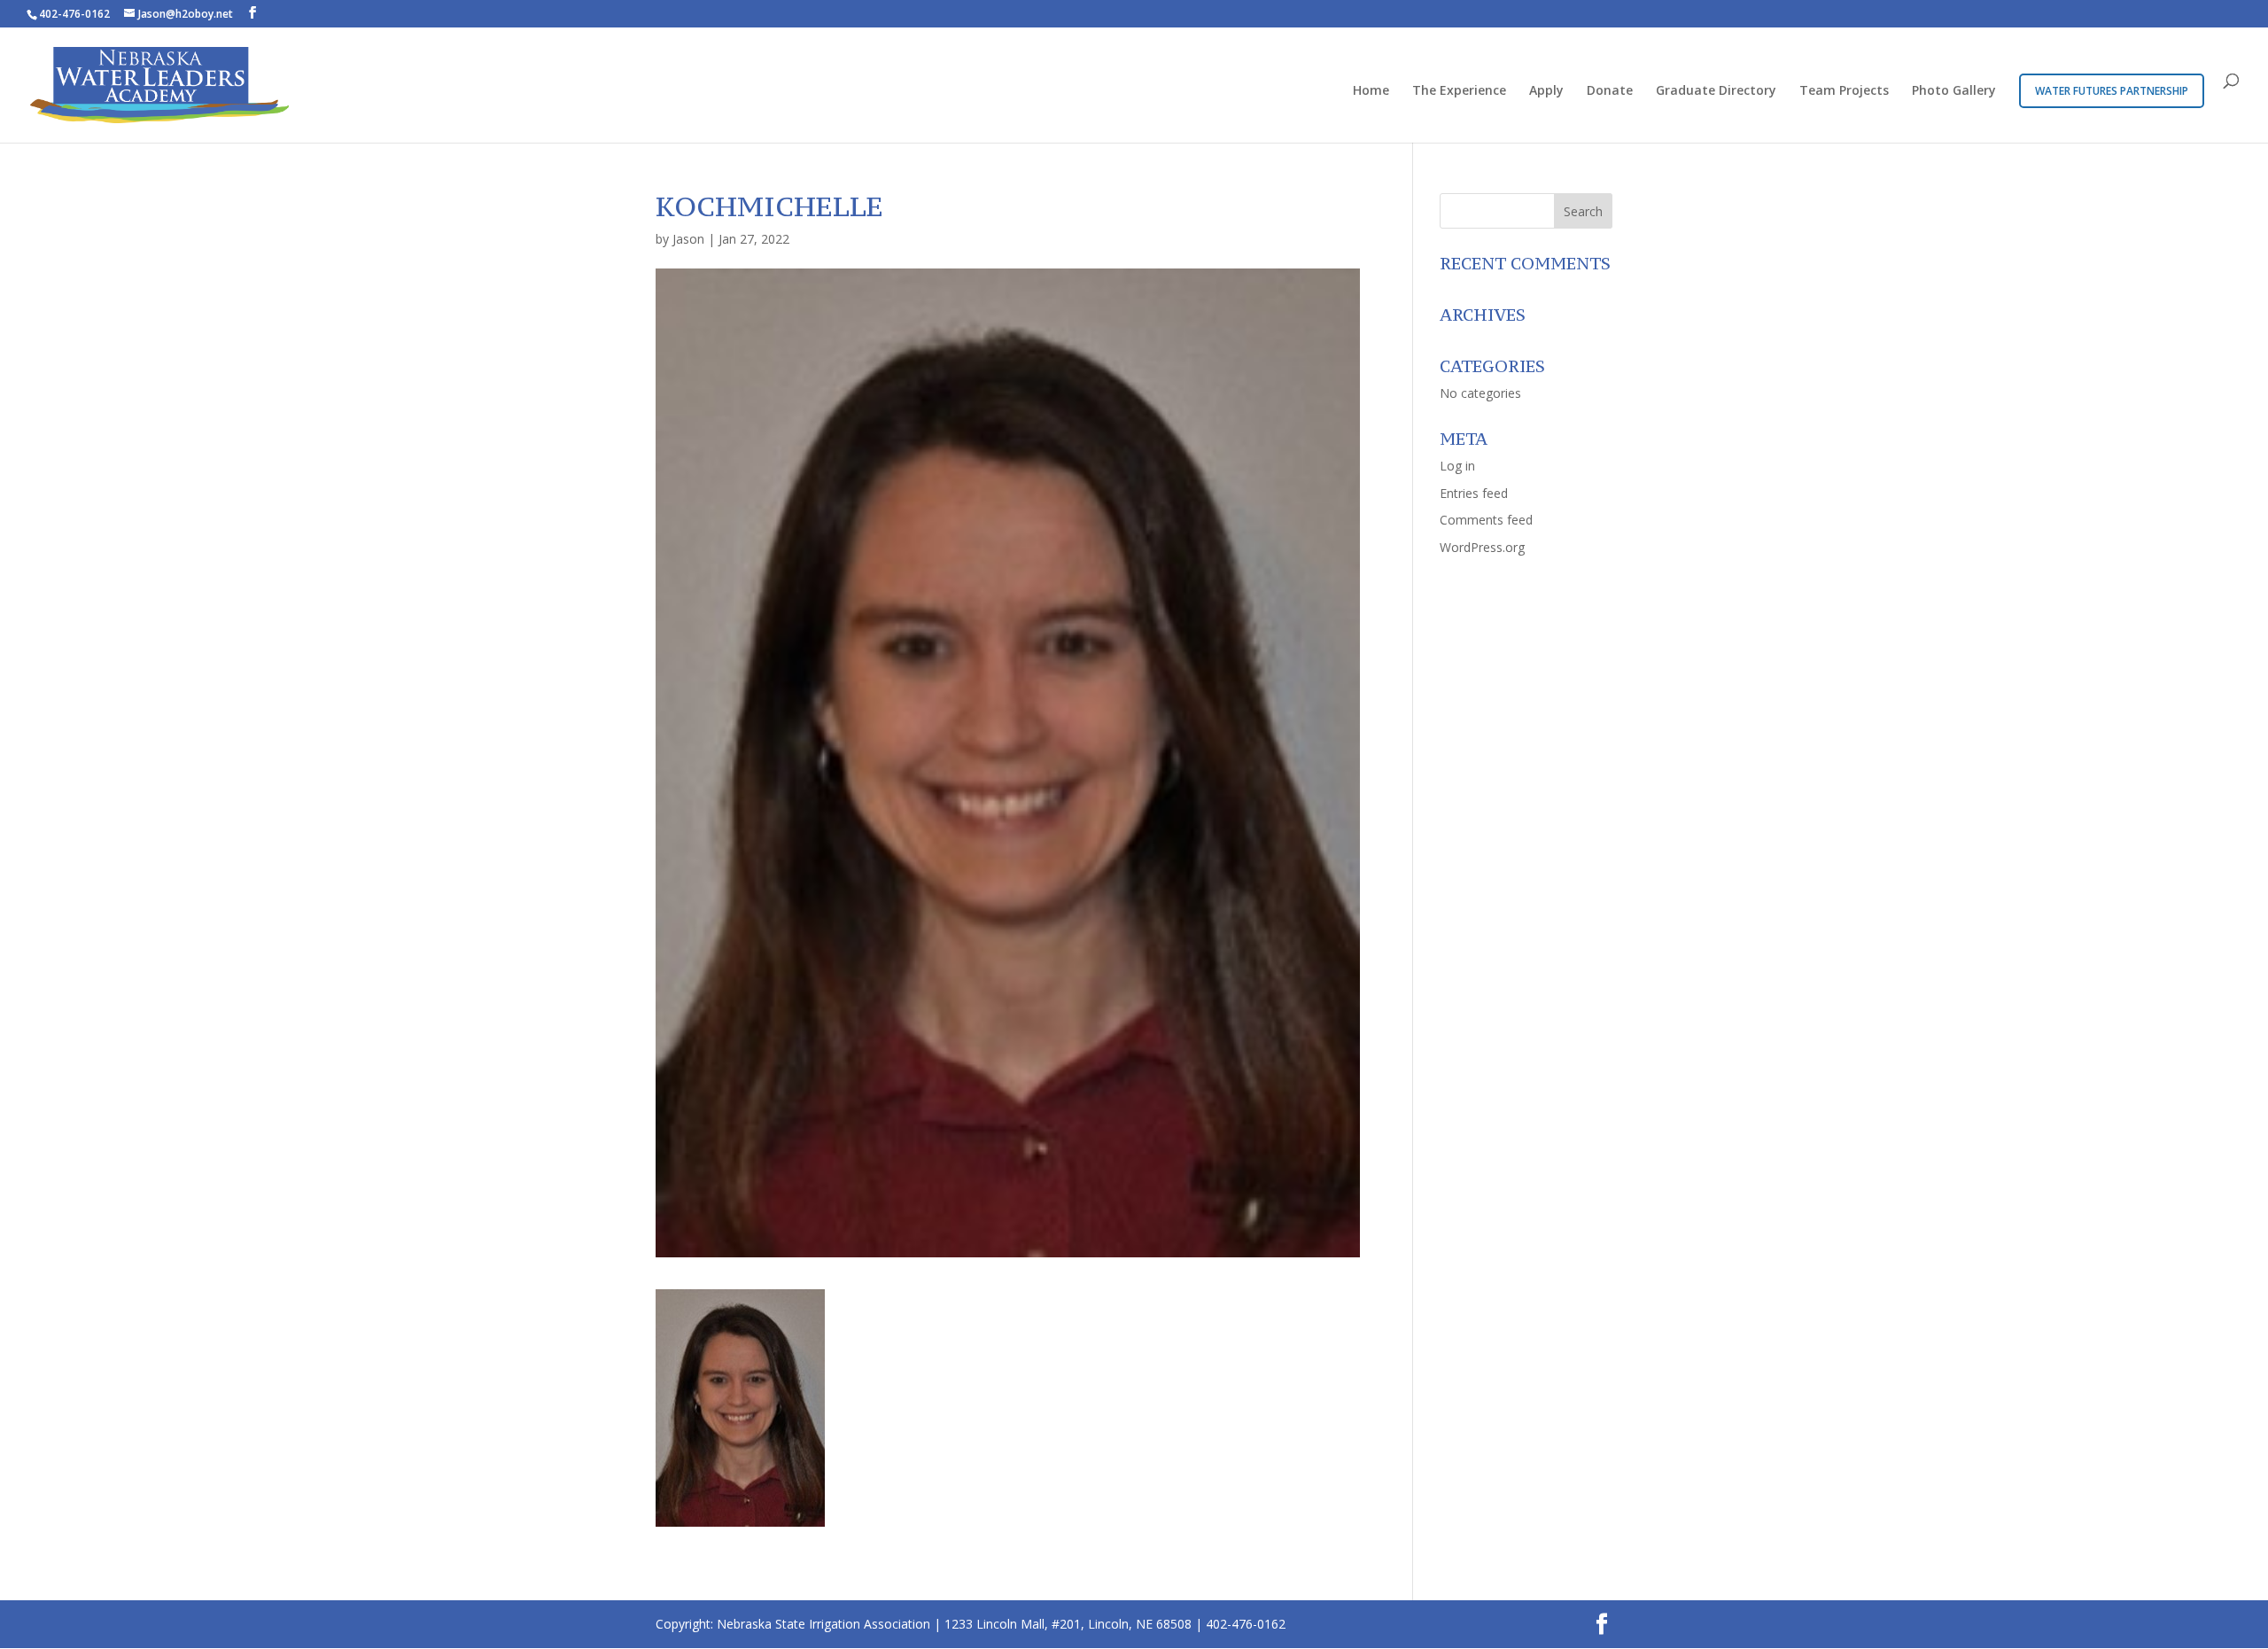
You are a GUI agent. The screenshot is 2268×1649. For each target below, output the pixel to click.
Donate (1610, 91)
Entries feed (1474, 493)
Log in (1457, 466)
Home (1371, 91)
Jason (688, 239)
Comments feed (1486, 520)
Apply (1546, 91)
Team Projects (1844, 91)
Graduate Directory (1716, 91)
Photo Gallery (1954, 91)
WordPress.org (1482, 547)
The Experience (1459, 91)
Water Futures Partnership (2112, 91)
